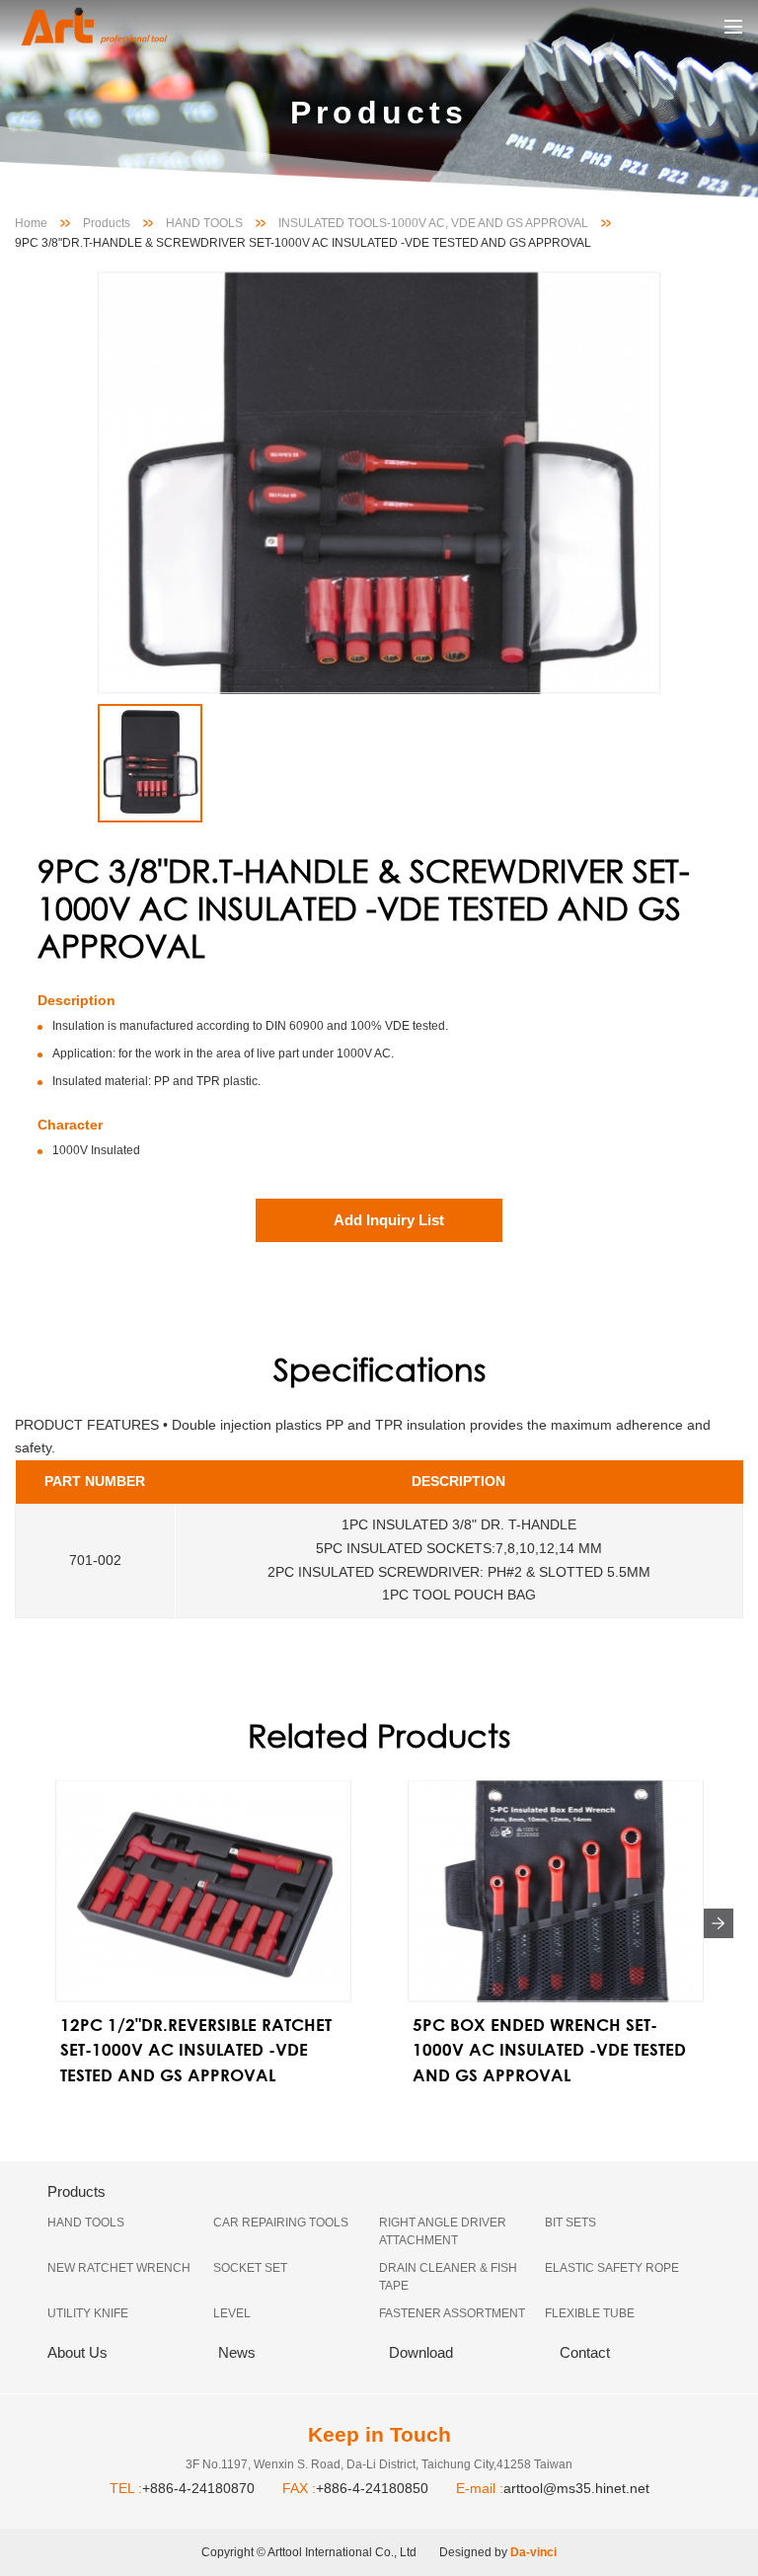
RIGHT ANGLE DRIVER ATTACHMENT (443, 2231)
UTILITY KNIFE (88, 2313)
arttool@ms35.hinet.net (576, 2488)
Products (107, 223)
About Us (77, 2352)
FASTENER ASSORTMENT (452, 2313)
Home (31, 223)
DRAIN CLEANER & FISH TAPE (448, 2277)
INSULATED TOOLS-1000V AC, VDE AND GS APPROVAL (433, 223)
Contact (585, 2352)
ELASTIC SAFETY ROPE (612, 2268)
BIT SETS (570, 2223)
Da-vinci (533, 2552)
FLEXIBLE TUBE (590, 2313)
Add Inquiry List (389, 1220)
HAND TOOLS (204, 223)
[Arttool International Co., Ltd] (114, 27)
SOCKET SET (250, 2268)
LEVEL (232, 2313)
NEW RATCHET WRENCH (119, 2268)
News (237, 2352)
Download (421, 2352)
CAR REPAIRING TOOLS (281, 2223)
